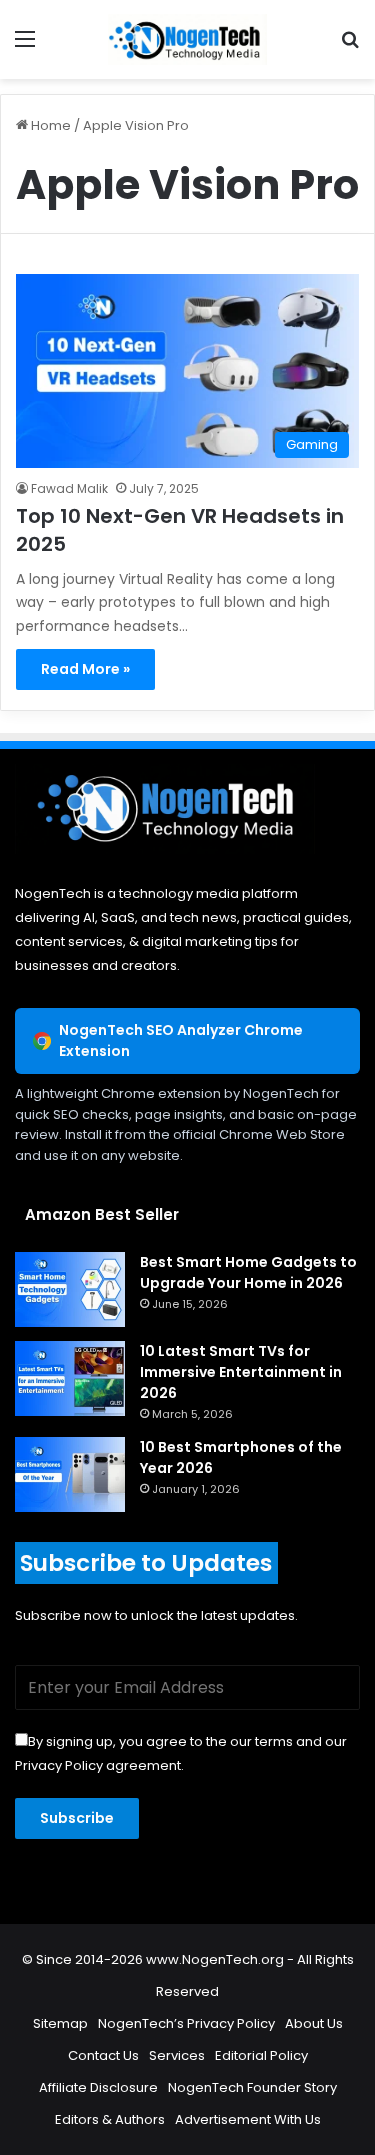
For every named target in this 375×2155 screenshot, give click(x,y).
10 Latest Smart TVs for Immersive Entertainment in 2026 (241, 1372)
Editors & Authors (110, 2119)
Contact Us (103, 2055)
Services (177, 2055)
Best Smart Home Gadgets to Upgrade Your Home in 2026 (248, 1272)
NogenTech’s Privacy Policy (186, 2023)
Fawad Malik (69, 488)
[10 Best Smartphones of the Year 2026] (70, 1474)
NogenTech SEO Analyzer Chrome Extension (181, 1040)
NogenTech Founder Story (252, 2087)
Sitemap (60, 2023)
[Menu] (25, 46)
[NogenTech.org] (188, 39)
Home (49, 125)
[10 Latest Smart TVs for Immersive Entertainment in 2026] (70, 1378)
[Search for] (350, 46)
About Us (314, 2023)
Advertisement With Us (248, 2119)
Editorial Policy (261, 2055)
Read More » (85, 669)
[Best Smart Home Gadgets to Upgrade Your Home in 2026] (70, 1289)
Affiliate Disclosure (98, 2087)
